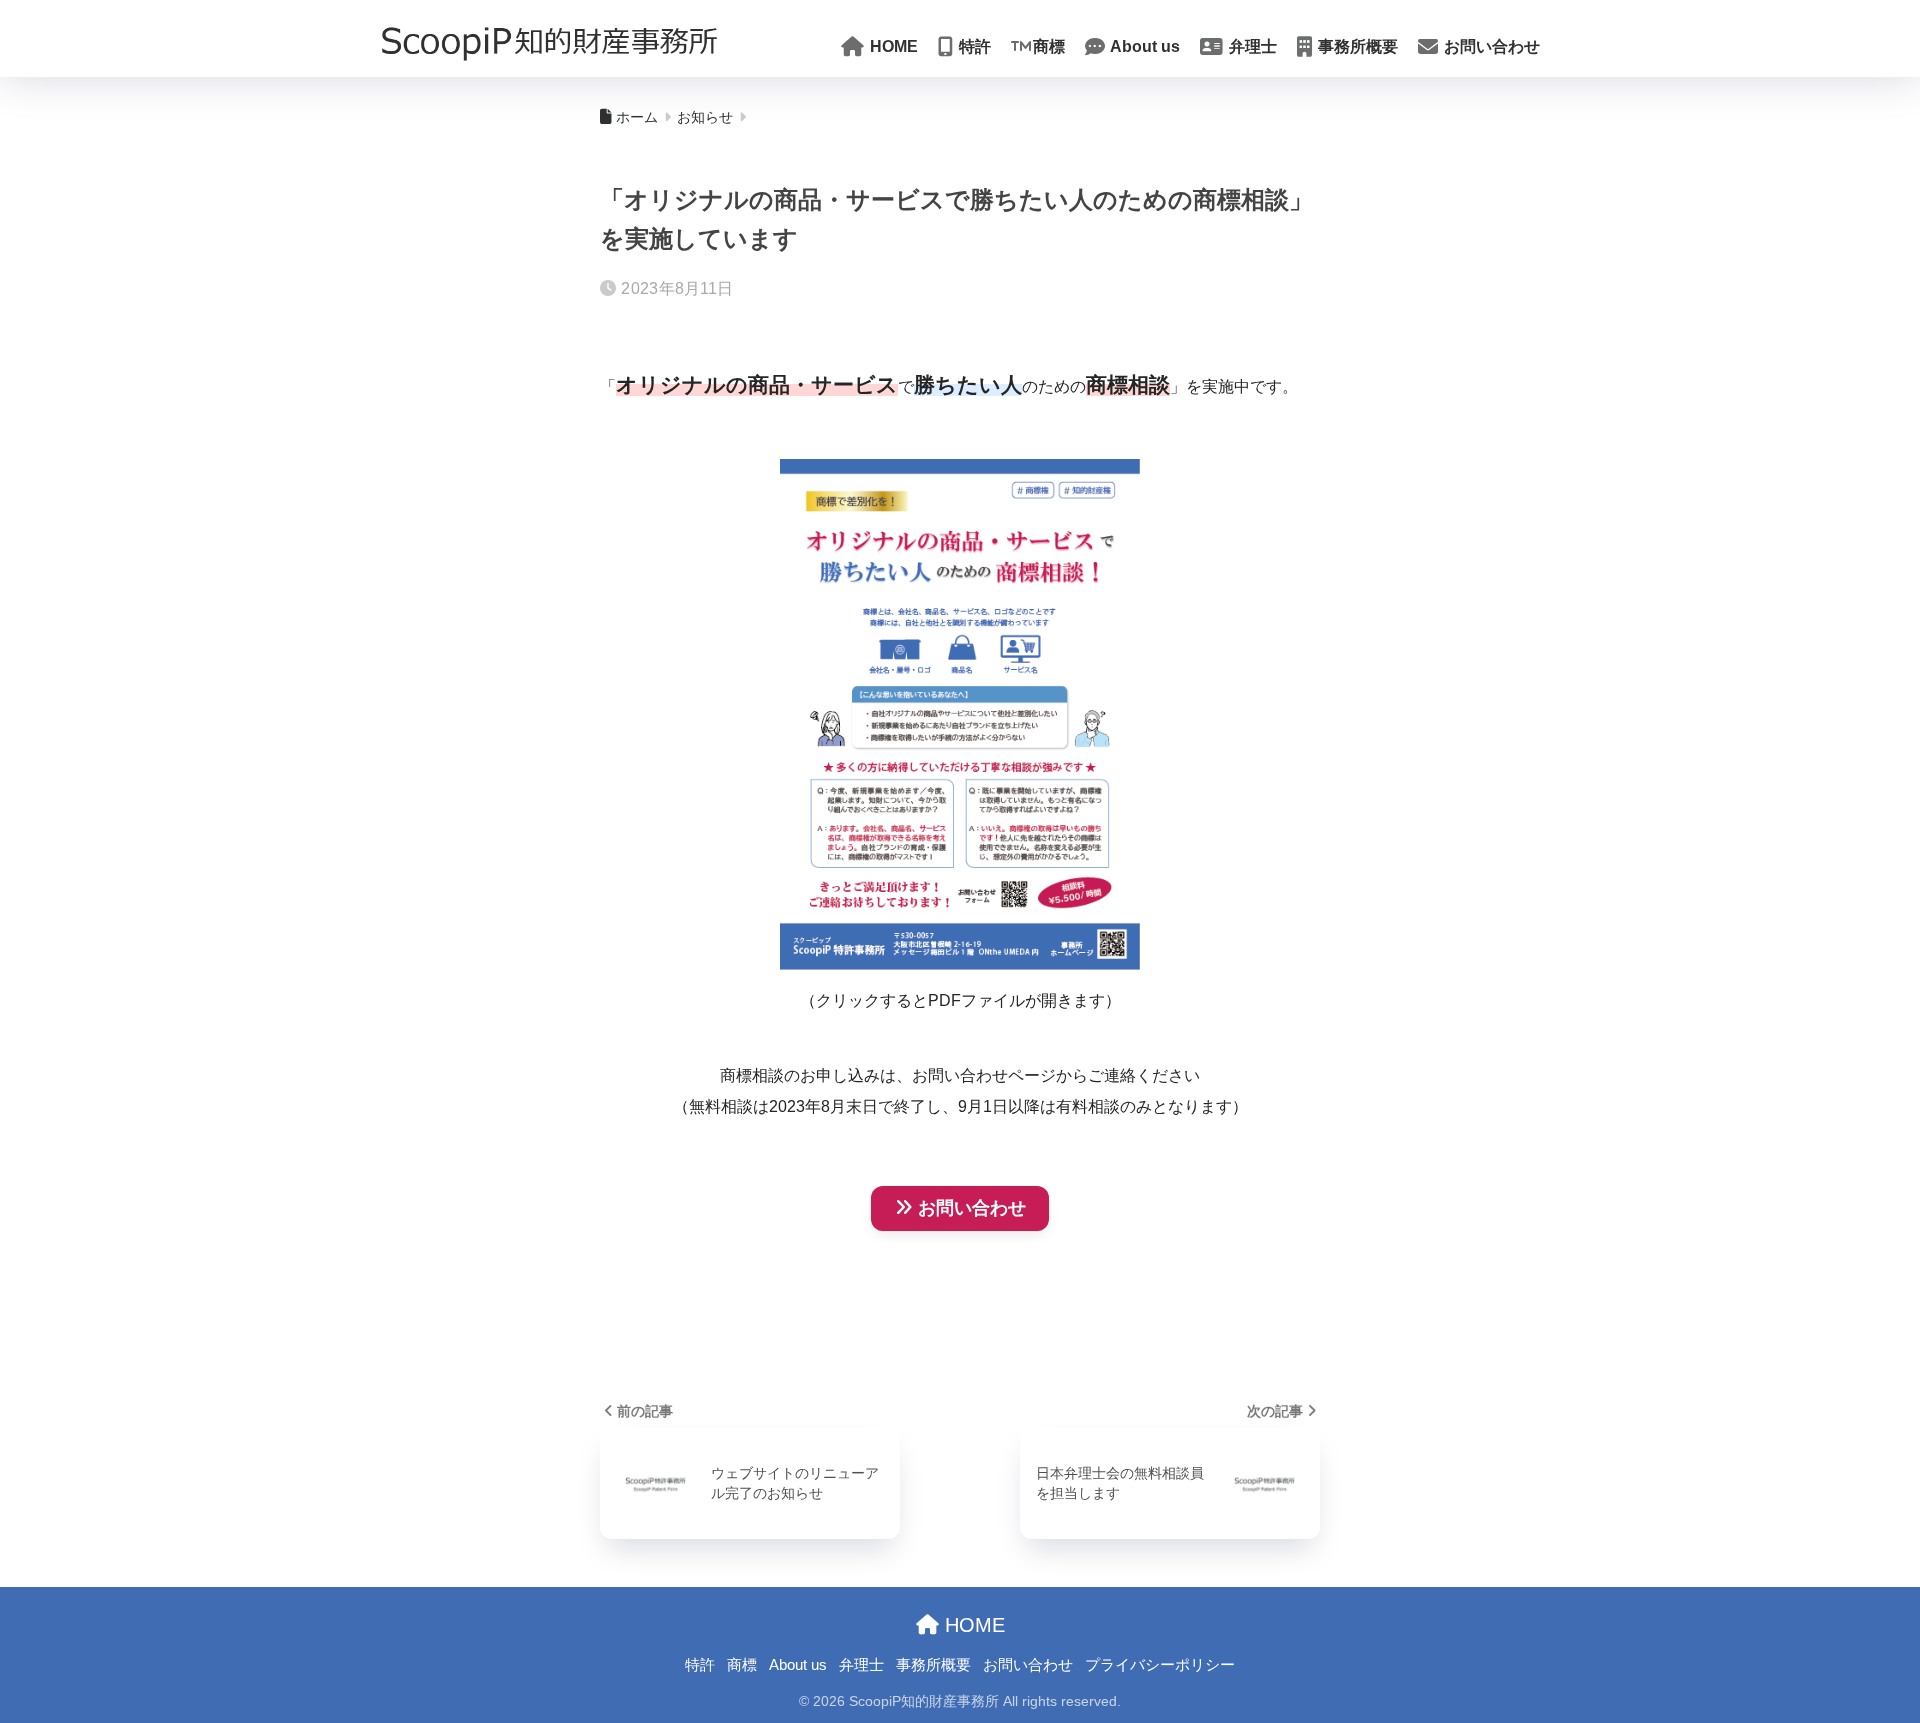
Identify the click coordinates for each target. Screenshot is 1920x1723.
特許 (973, 46)
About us (1143, 46)
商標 (1049, 46)
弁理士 (1251, 46)
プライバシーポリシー (1160, 1665)
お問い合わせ (1490, 46)
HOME (892, 46)
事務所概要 (1356, 46)
